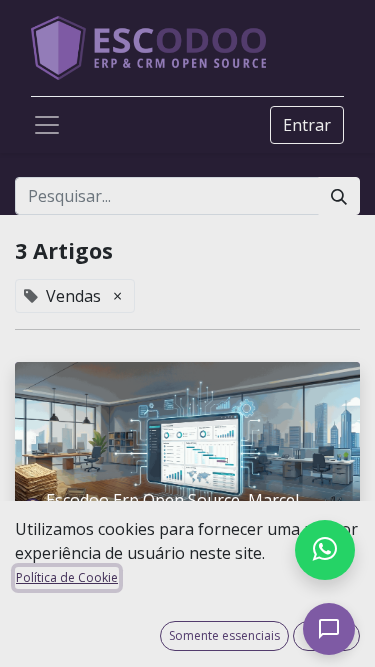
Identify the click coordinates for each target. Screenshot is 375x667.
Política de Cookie (67, 577)
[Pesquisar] (339, 196)
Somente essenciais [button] (224, 635)
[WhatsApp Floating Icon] (325, 550)
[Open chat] (329, 629)
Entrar (307, 125)
